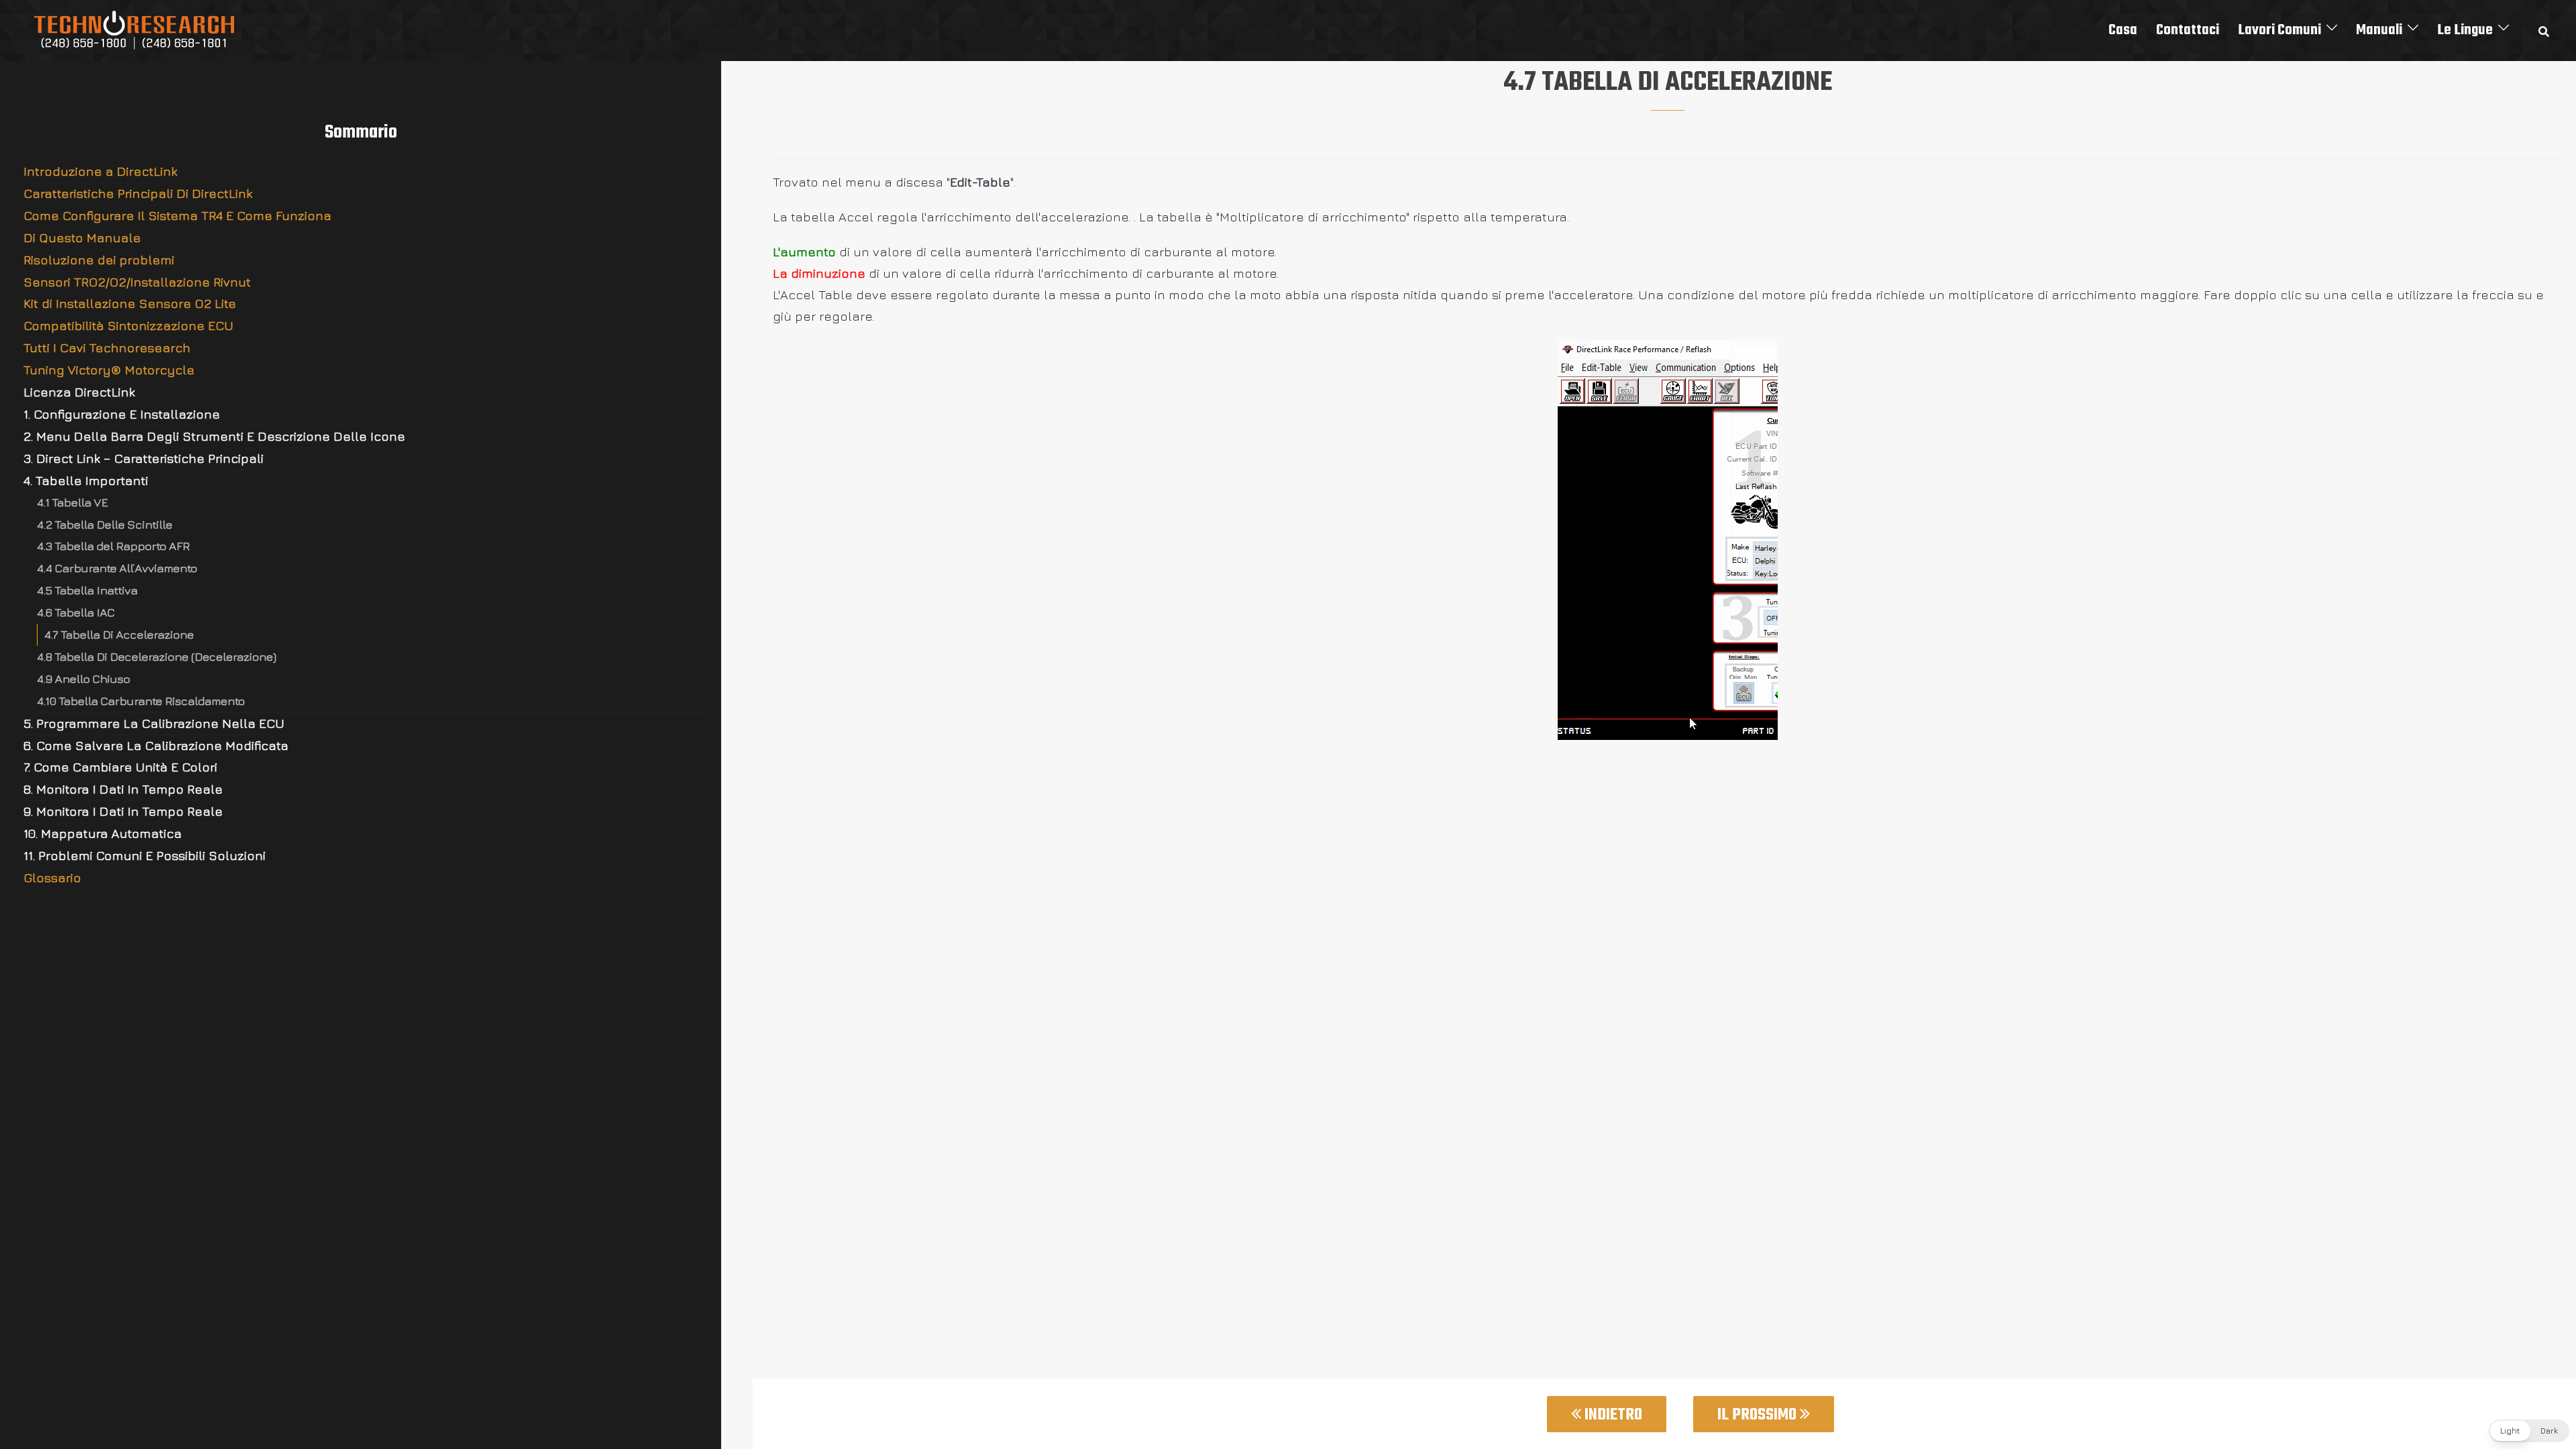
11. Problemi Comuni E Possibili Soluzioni (145, 855)
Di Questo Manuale (82, 237)
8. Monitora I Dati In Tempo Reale (123, 789)
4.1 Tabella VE (72, 502)
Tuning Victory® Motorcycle (109, 370)
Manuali (2379, 30)
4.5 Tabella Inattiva (87, 590)
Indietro (1612, 1415)
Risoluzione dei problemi (99, 260)
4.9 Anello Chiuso (84, 679)
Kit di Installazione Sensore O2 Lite (130, 303)
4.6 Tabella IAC (76, 612)
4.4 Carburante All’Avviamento (117, 568)
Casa (2123, 30)
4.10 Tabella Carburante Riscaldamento (141, 701)
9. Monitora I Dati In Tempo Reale (123, 811)
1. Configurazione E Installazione (122, 414)
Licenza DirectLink (79, 392)
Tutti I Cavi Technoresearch (107, 347)
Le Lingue (2465, 30)
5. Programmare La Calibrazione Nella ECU (154, 723)
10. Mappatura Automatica (103, 833)
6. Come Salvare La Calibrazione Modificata (156, 745)
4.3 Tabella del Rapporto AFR (113, 546)
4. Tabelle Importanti (86, 480)
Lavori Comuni (2279, 30)
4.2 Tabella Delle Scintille (105, 524)
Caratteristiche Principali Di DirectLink (138, 193)
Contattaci (2188, 30)
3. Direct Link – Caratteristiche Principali (144, 458)
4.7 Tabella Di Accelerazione (119, 634)
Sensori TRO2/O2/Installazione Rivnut (137, 282)
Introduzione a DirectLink (100, 171)
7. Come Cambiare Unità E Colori (120, 767)
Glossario (52, 877)
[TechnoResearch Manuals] (135, 29)
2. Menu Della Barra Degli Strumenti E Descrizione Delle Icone (214, 436)
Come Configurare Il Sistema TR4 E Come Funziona (177, 215)
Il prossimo (1759, 1415)
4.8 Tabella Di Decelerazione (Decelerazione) (157, 656)
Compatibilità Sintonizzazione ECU (128, 325)
